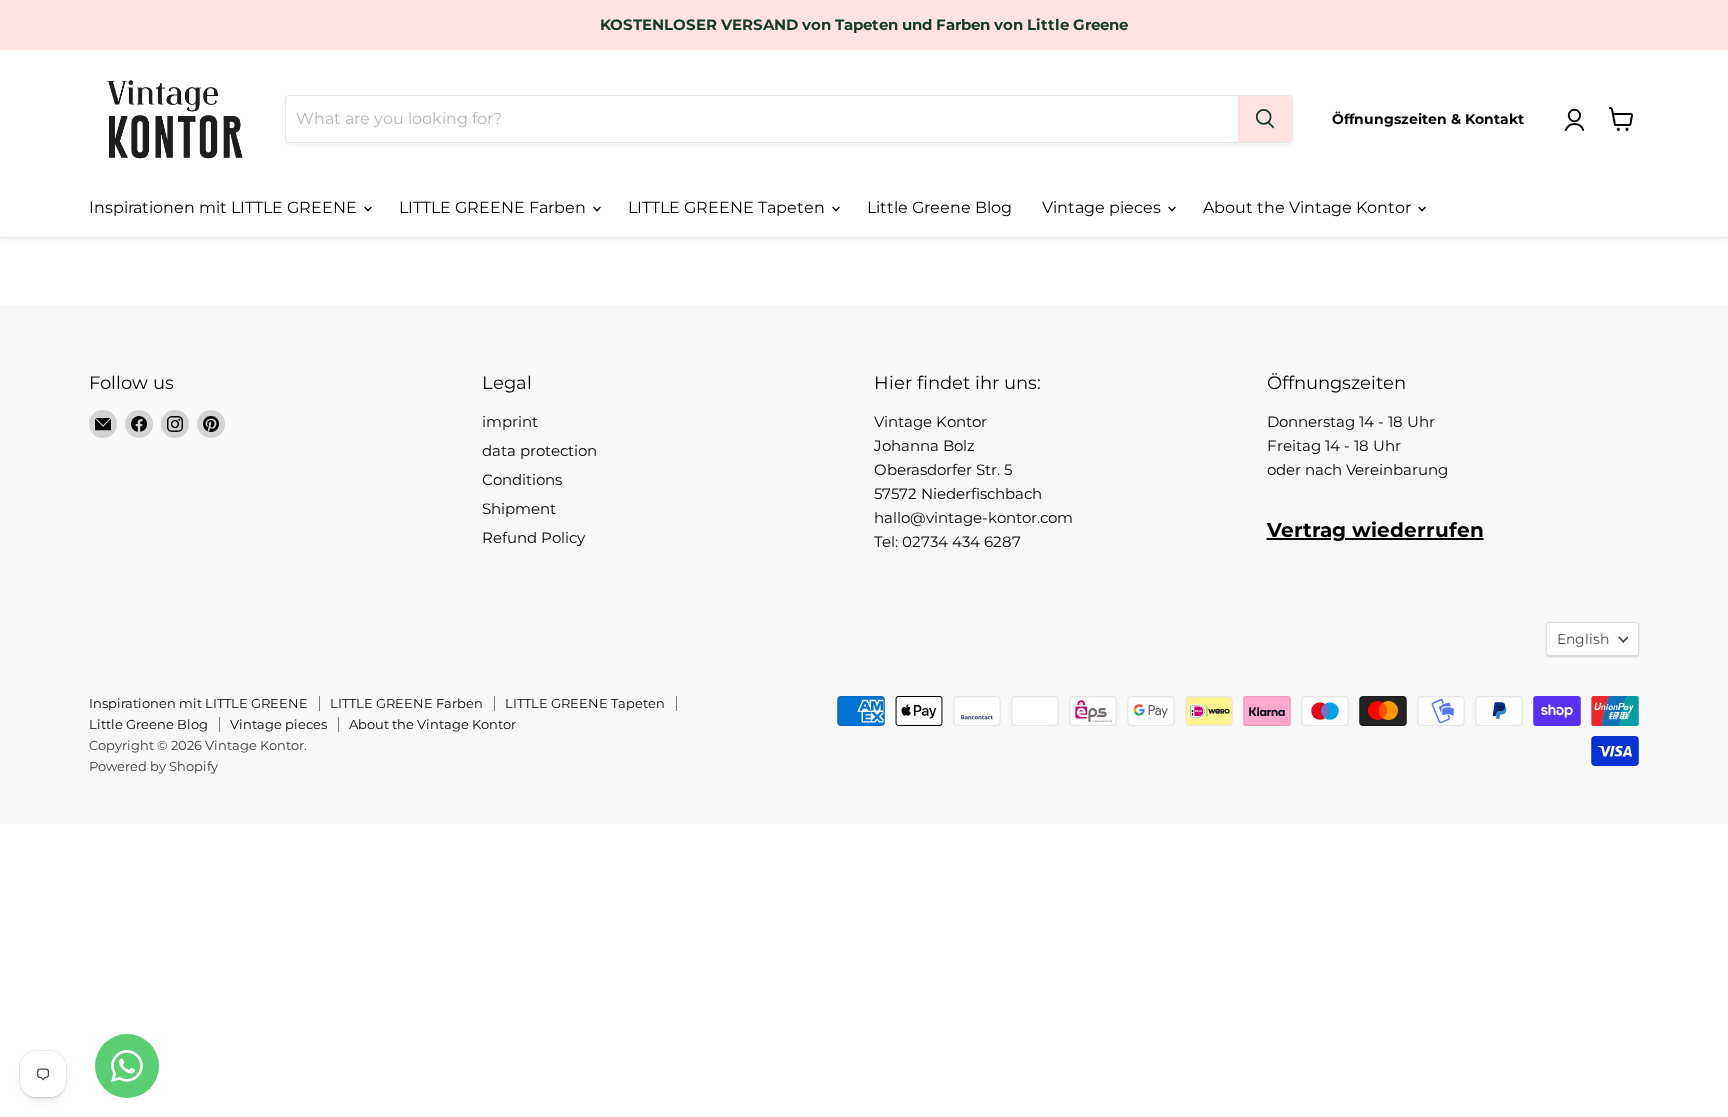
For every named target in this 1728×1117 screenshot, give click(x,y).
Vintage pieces (1103, 207)
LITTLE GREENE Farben (494, 207)
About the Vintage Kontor (1309, 207)
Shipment (519, 508)
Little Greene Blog (939, 207)
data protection (539, 450)
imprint (510, 421)
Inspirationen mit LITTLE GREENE (225, 207)
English (1583, 639)
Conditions (522, 479)
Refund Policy (533, 537)
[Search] (1265, 119)
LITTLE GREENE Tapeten (728, 207)
